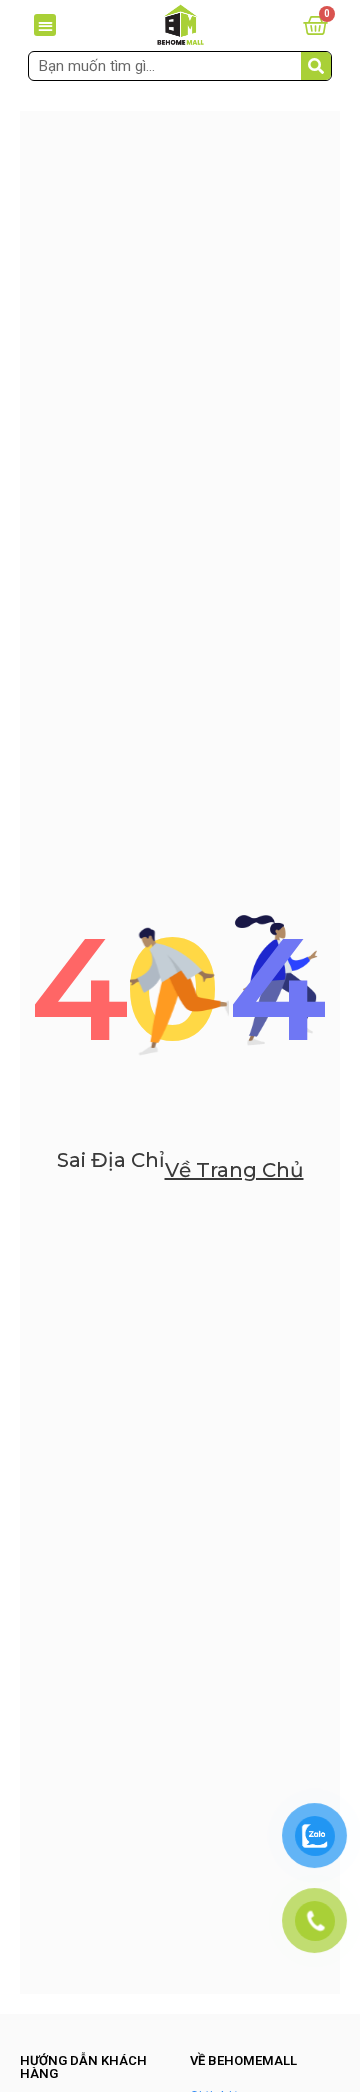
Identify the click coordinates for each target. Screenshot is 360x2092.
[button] (45, 25)
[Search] (316, 66)
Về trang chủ (234, 1170)
